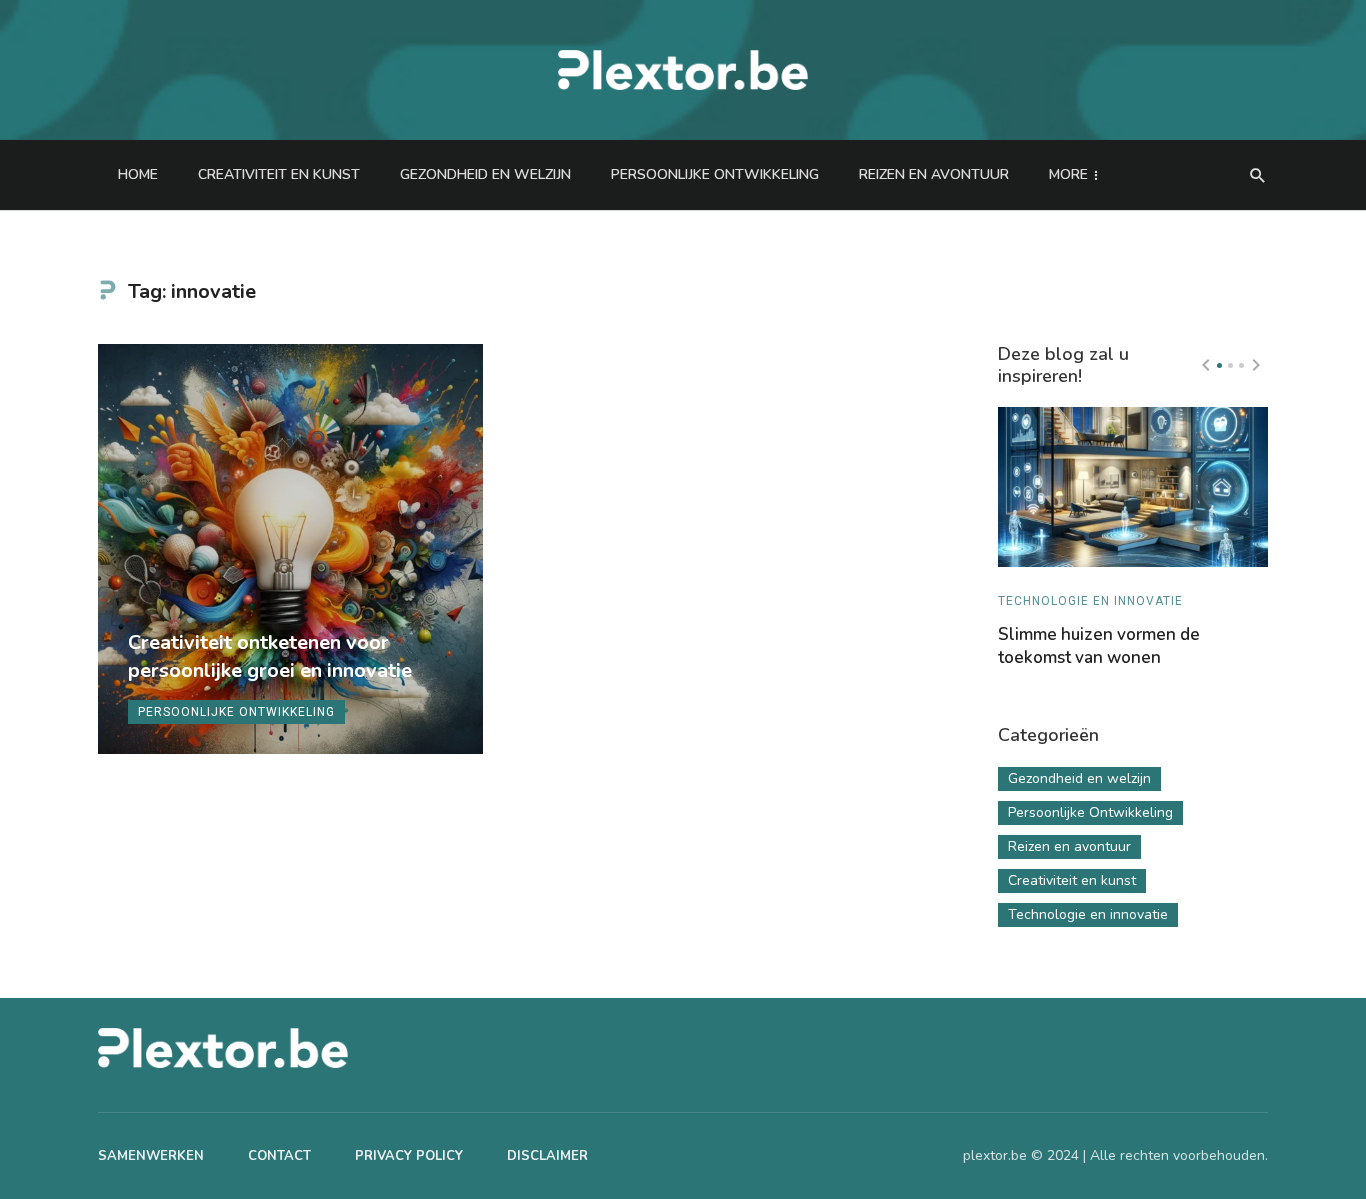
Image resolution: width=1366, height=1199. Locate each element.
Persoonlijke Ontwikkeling (715, 174)
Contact (279, 1156)
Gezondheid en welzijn (485, 174)
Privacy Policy (409, 1156)
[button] (1219, 365)
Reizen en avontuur (934, 174)
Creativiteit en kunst (279, 174)
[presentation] (1206, 365)
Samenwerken (151, 1156)
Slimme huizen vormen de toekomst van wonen (1099, 646)
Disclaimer (547, 1156)
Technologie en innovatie (1090, 601)
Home (138, 174)
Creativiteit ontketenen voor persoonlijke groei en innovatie (270, 656)
